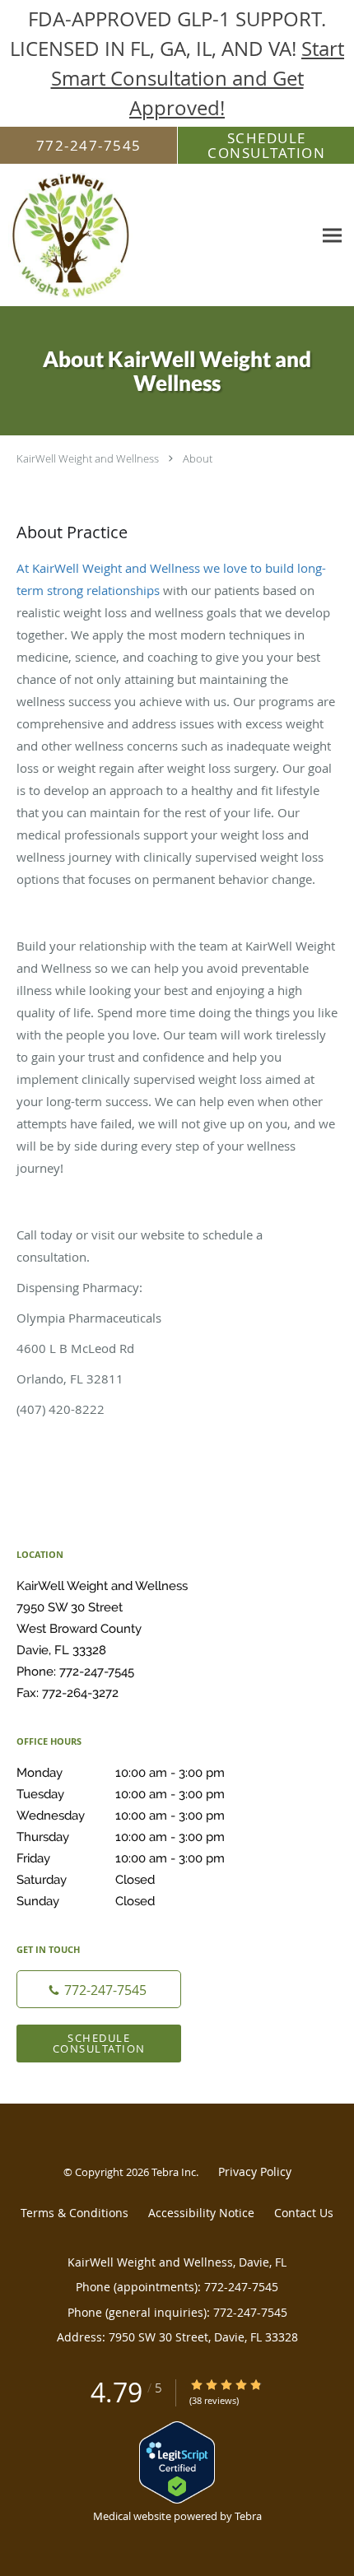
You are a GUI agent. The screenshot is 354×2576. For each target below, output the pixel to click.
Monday (121, 1773)
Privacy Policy (255, 2171)
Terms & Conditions (75, 2213)
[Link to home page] (156, 235)
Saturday (86, 1880)
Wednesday (121, 1816)
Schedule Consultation (99, 2043)
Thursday (121, 1837)
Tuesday (121, 1794)
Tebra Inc (174, 2172)
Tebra (248, 2516)
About (198, 458)
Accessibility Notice (201, 2213)
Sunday (86, 1901)
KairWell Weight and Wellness (88, 458)
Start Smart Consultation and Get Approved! (198, 78)
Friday (121, 1858)
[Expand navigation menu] (332, 236)
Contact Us (304, 2213)
